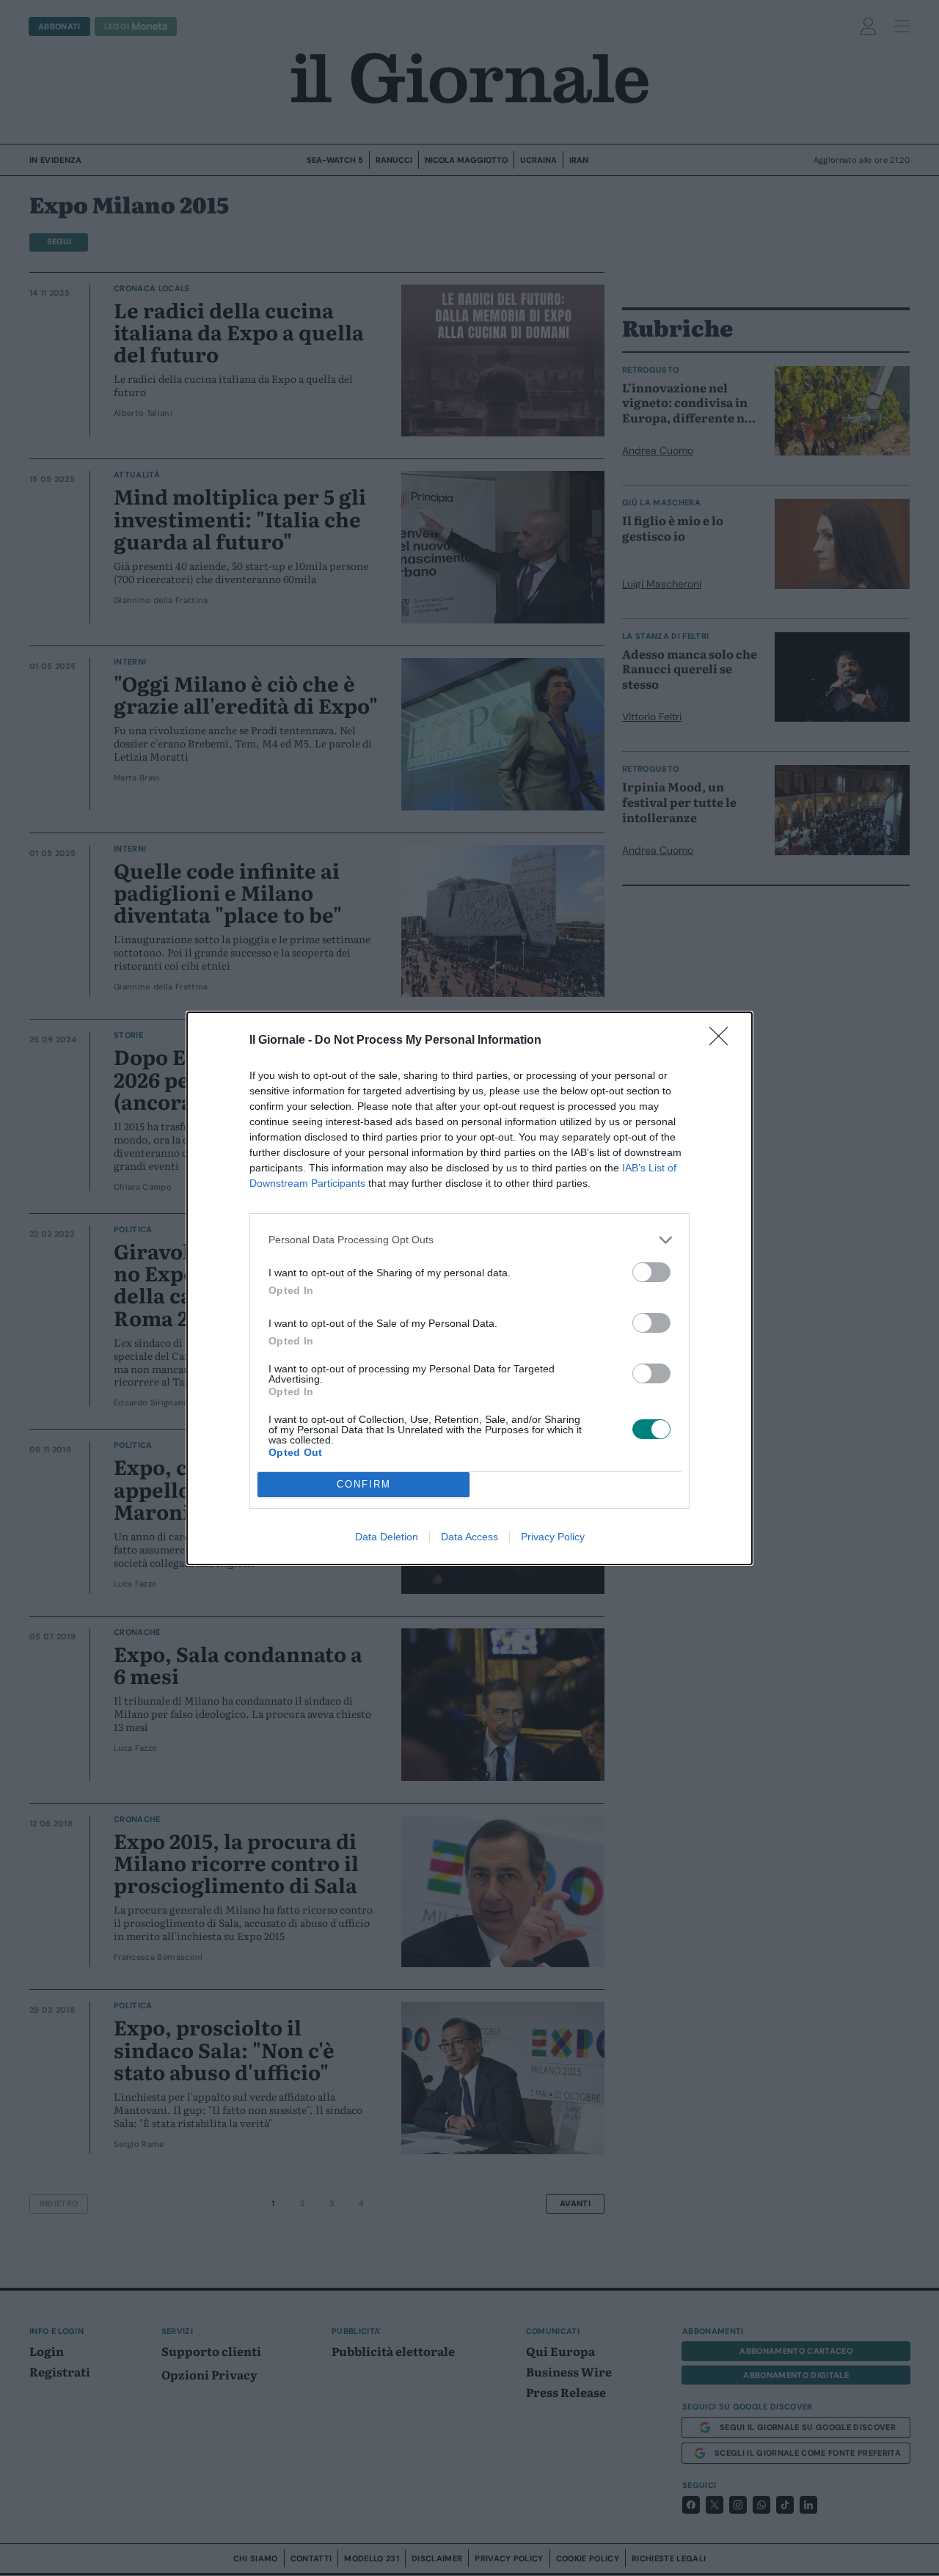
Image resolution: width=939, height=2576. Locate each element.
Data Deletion (387, 1537)
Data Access (469, 1537)
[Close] (723, 1041)
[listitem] (469, 1240)
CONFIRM (364, 1484)
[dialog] (469, 1288)
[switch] (651, 1272)
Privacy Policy (553, 1537)
